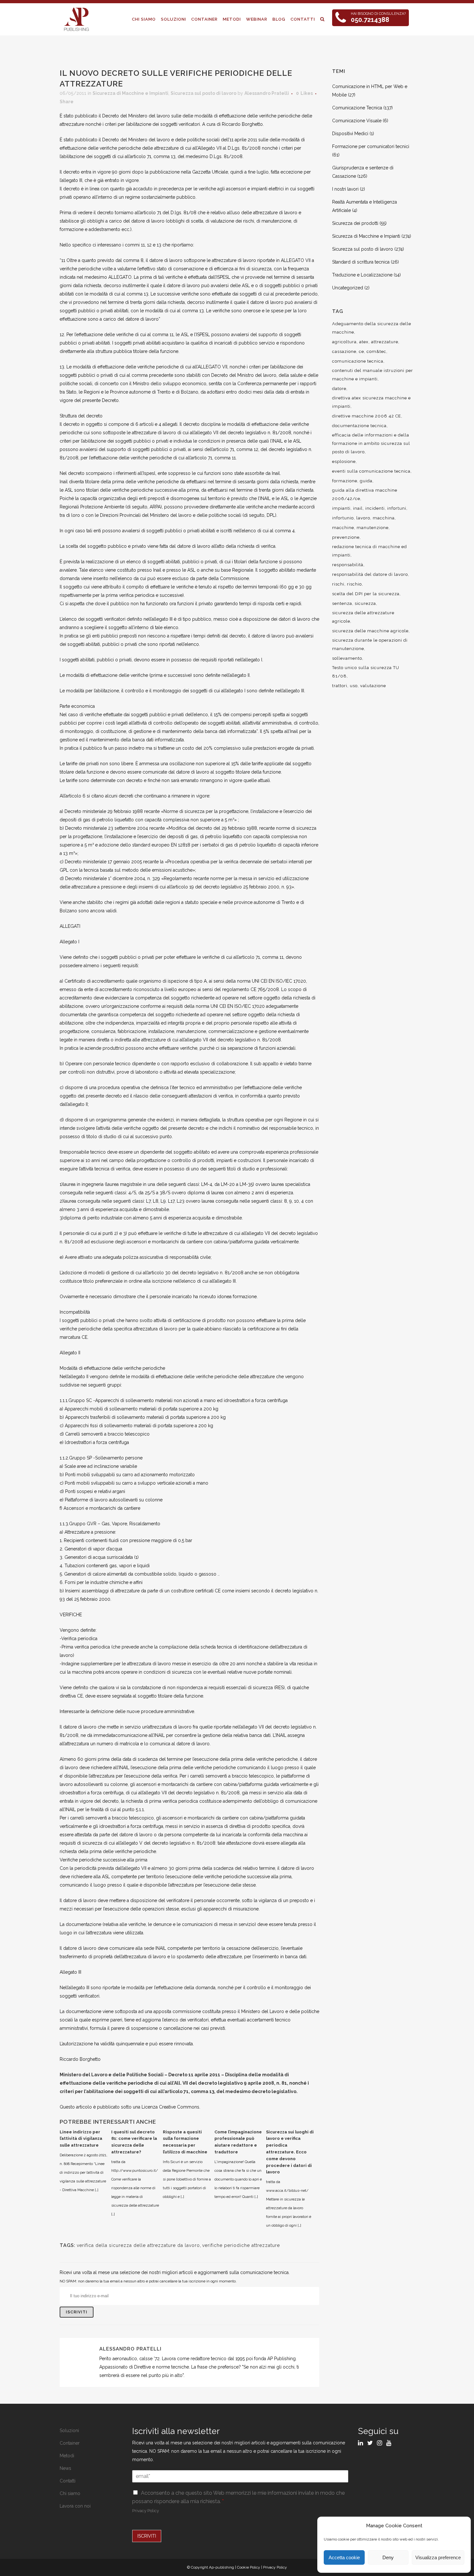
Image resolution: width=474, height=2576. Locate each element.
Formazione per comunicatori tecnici (371, 146)
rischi (338, 584)
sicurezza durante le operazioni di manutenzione (370, 644)
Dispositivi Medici (350, 134)
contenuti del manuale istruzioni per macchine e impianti (373, 375)
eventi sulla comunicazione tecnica (371, 471)
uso (354, 686)
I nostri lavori (345, 189)
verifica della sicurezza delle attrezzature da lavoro (138, 2245)
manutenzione (373, 528)
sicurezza (365, 603)
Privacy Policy (146, 2511)
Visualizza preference (438, 2557)
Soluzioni (69, 2431)
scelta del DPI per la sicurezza (366, 594)
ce (361, 351)
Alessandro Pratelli (267, 93)
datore (339, 389)
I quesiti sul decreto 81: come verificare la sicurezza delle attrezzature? (134, 2142)
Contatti (68, 2481)
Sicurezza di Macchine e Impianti (130, 93)
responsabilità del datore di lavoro (370, 574)
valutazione (373, 686)
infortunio (343, 518)
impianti (341, 508)
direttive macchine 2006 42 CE (367, 416)
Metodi (67, 2456)
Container (70, 2443)
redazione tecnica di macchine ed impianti (370, 551)
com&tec (376, 351)
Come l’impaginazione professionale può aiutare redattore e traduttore (238, 2142)
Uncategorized (348, 288)
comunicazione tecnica (358, 361)
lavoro (363, 518)
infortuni (397, 508)
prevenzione (346, 537)
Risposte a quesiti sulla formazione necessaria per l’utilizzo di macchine (185, 2142)
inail (358, 508)
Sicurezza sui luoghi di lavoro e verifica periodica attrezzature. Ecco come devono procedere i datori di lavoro (290, 2152)
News (65, 2468)
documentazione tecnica (359, 426)
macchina (384, 518)
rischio (354, 584)
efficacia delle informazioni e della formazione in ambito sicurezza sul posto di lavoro (371, 443)
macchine (343, 528)
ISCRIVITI (147, 2536)
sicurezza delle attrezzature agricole (363, 617)
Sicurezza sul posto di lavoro (203, 93)
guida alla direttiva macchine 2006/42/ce (365, 494)
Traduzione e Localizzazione (362, 275)
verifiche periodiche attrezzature (241, 2245)
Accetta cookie (344, 2557)
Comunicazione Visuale (357, 121)
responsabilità (348, 565)
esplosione (344, 461)
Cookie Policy (249, 2567)
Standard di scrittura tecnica (361, 262)
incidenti (375, 508)
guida (366, 481)
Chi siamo (70, 2493)
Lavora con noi (75, 2506)
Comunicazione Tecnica (357, 108)
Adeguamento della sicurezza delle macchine (372, 328)
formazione (345, 481)
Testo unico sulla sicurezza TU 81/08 (366, 672)
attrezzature (385, 342)
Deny (388, 2557)
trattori (340, 686)
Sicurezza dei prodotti (355, 223)
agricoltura (344, 342)
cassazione (344, 351)
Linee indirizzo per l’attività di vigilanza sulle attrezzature (81, 2139)
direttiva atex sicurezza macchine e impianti (371, 402)
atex (364, 342)
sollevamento (347, 658)
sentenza (342, 603)
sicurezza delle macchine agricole (370, 631)
